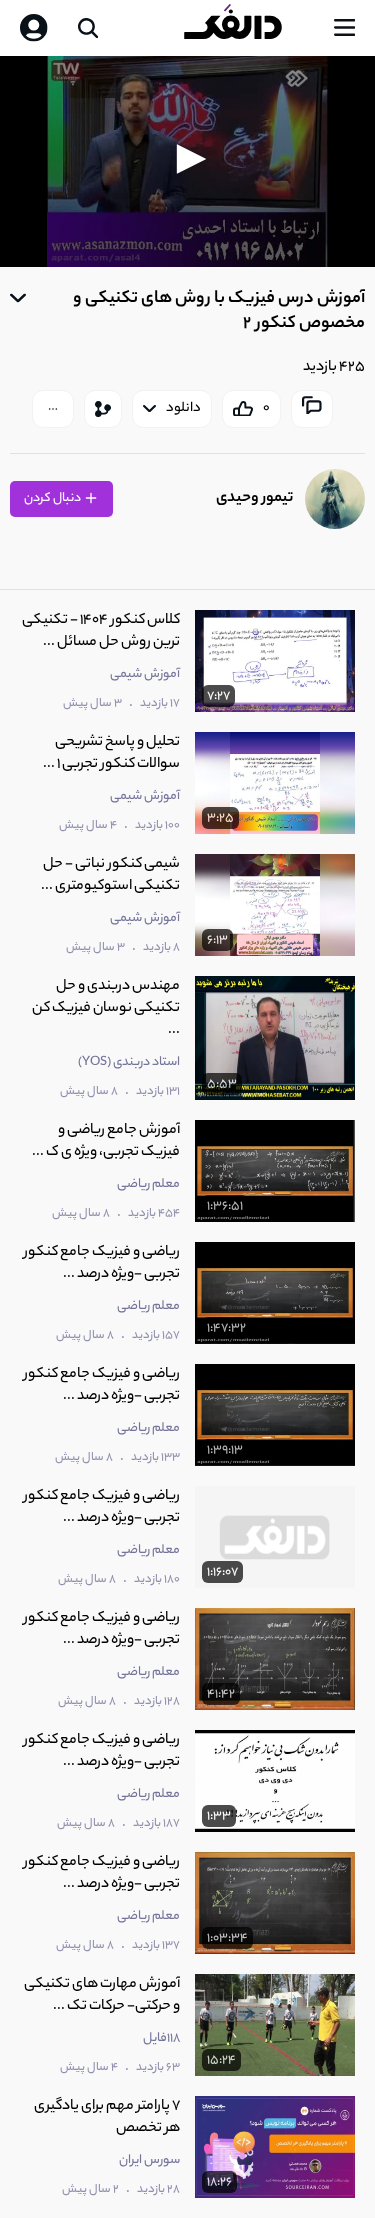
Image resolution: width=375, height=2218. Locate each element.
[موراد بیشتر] (53, 409)
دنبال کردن (53, 498)
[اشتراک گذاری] (103, 409)
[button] (188, 159)
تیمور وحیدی (254, 498)
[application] (187, 161)
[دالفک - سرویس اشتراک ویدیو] (249, 28)
